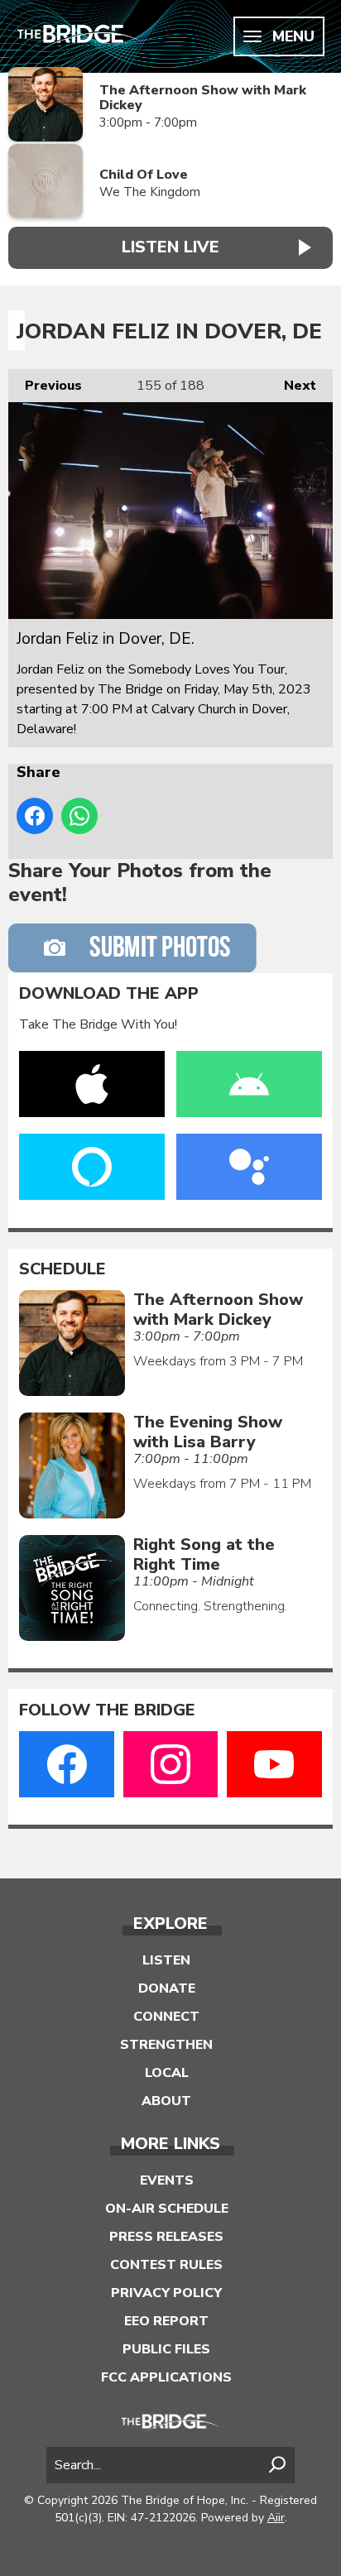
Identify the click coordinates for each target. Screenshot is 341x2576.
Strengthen (166, 2045)
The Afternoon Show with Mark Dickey (203, 98)
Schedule (62, 1269)
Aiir (276, 2518)
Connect (166, 2017)
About (166, 2101)
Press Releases (166, 2237)
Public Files (166, 2349)
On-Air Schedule (167, 2209)
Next (292, 386)
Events (167, 2180)
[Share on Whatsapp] (79, 816)
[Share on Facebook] (35, 816)
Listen (166, 1960)
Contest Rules (166, 2265)
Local (167, 2073)
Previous (45, 386)
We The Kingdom (150, 192)
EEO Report (166, 2321)
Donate (167, 1988)
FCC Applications (166, 2377)
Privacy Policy (166, 2293)
